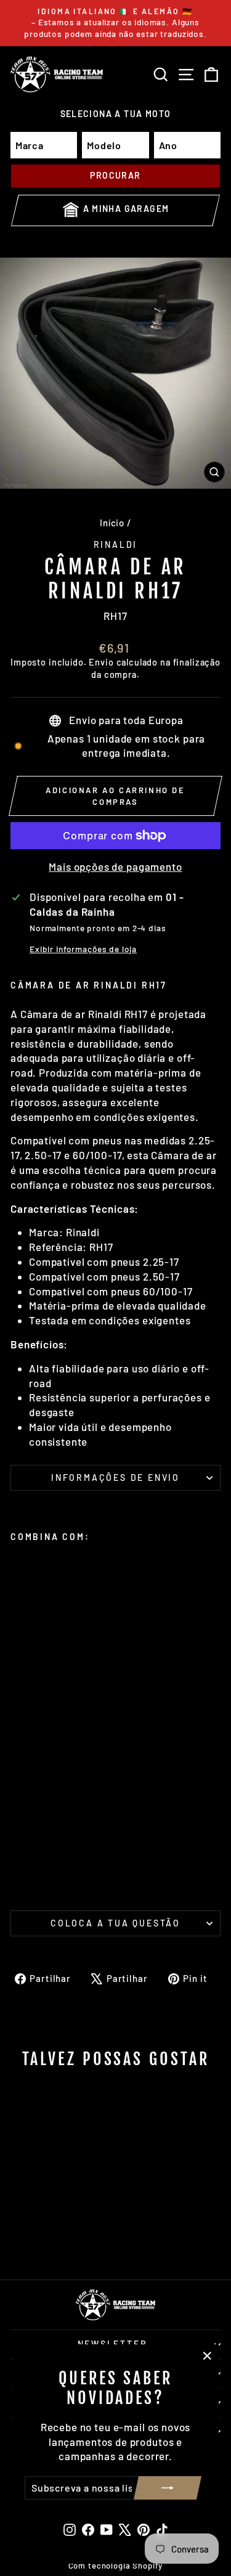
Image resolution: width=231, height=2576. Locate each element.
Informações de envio (115, 1478)
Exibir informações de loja (83, 949)
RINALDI (116, 544)
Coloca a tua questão (115, 1923)
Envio (101, 662)
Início (112, 523)
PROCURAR (115, 175)
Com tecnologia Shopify (116, 2566)
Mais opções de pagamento (115, 866)
